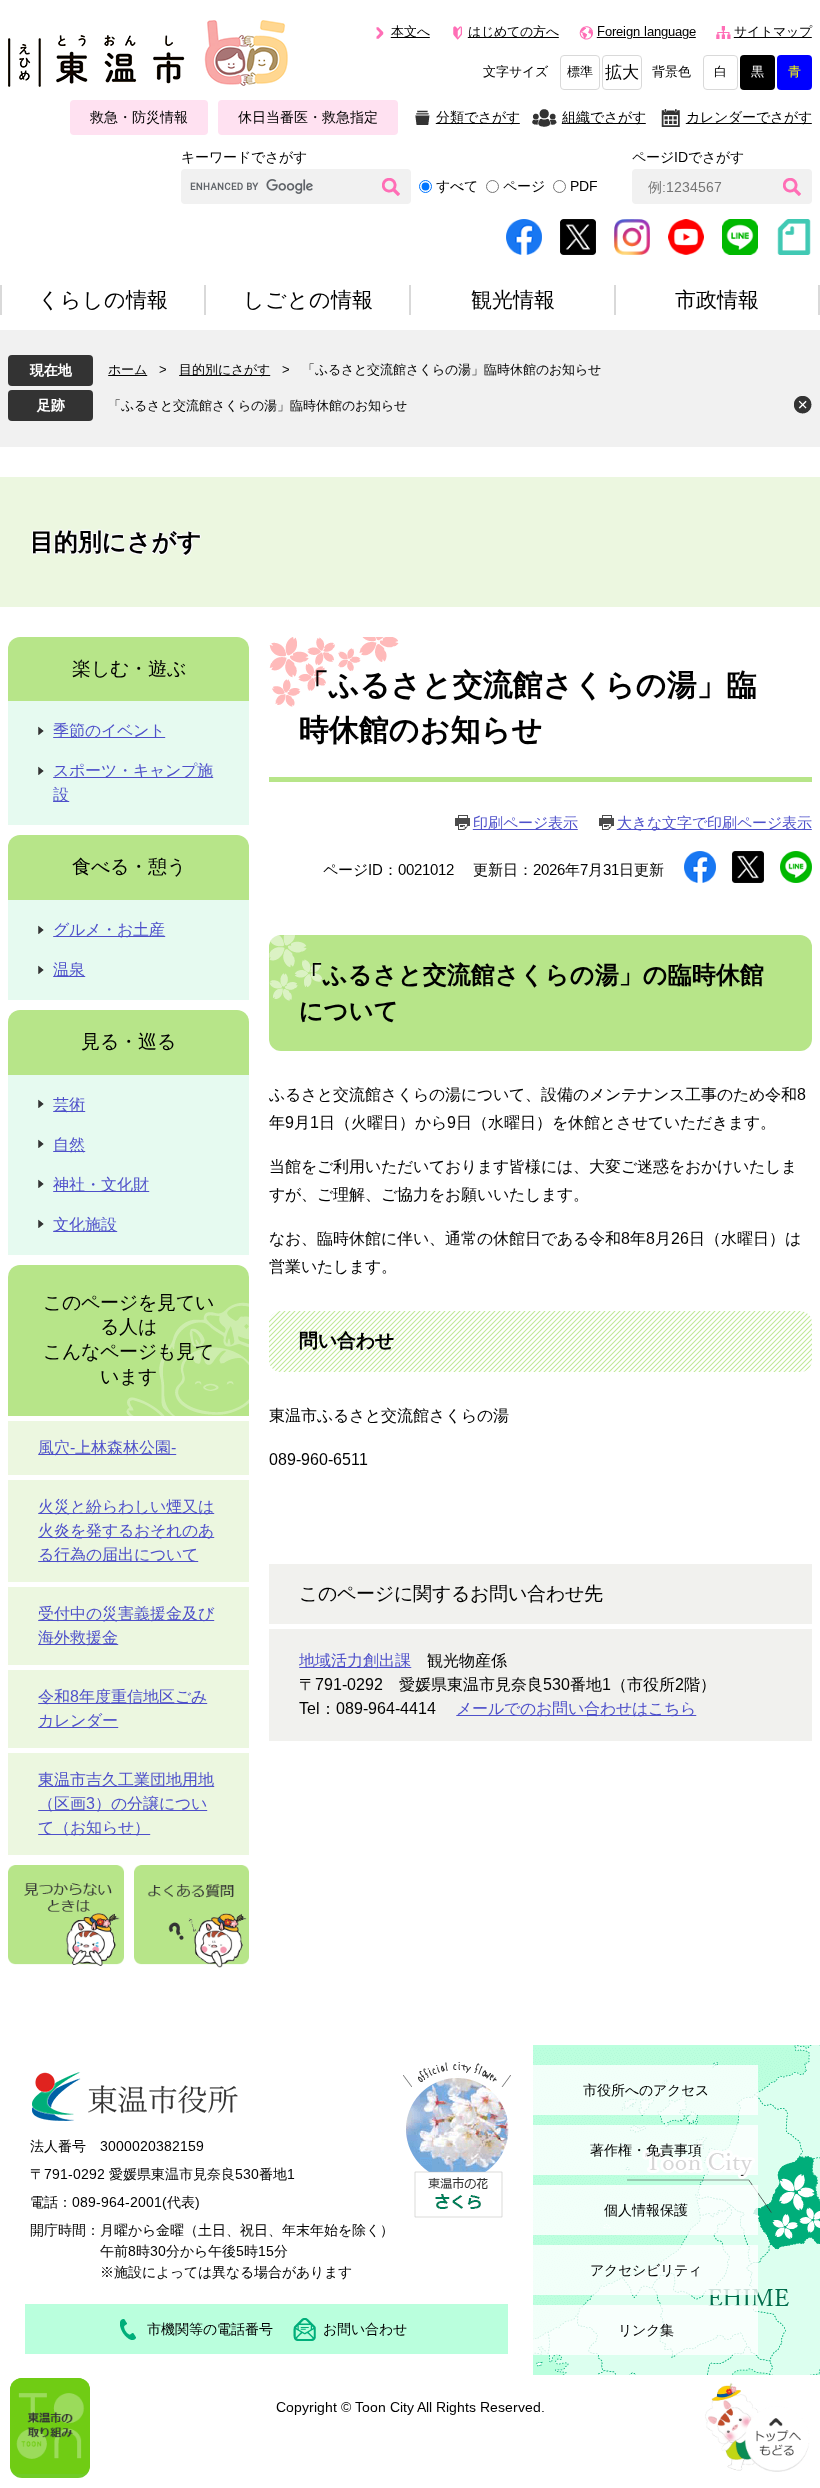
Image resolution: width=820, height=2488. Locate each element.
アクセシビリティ (646, 2270)
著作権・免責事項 (646, 2150)
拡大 (622, 72)
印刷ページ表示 (525, 822)
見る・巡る (128, 1041)
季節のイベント (109, 730)
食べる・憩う (129, 866)
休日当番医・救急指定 (308, 117)
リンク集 (646, 2330)
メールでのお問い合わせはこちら (576, 1708)
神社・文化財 (101, 1184)
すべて (457, 186)
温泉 (69, 969)
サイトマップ (773, 32)
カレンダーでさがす (749, 117)
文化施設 (85, 1224)
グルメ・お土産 (109, 929)
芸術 (69, 1104)
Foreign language (646, 32)
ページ (524, 186)
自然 (69, 1144)
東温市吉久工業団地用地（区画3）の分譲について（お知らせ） (126, 1803)
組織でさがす (604, 117)
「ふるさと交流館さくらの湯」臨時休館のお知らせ (257, 405)
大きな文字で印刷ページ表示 (714, 822)
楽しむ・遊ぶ (129, 668)
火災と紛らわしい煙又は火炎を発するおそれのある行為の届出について (126, 1530)
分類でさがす (478, 117)
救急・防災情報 (139, 117)
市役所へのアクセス (646, 2090)
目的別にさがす (224, 369)
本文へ (410, 32)
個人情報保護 (646, 2210)
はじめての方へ (513, 32)
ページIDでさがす (688, 157)
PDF (584, 186)
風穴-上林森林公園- (107, 1447)
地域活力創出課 (355, 1660)
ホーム (127, 369)
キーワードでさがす (244, 157)
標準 (580, 72)
